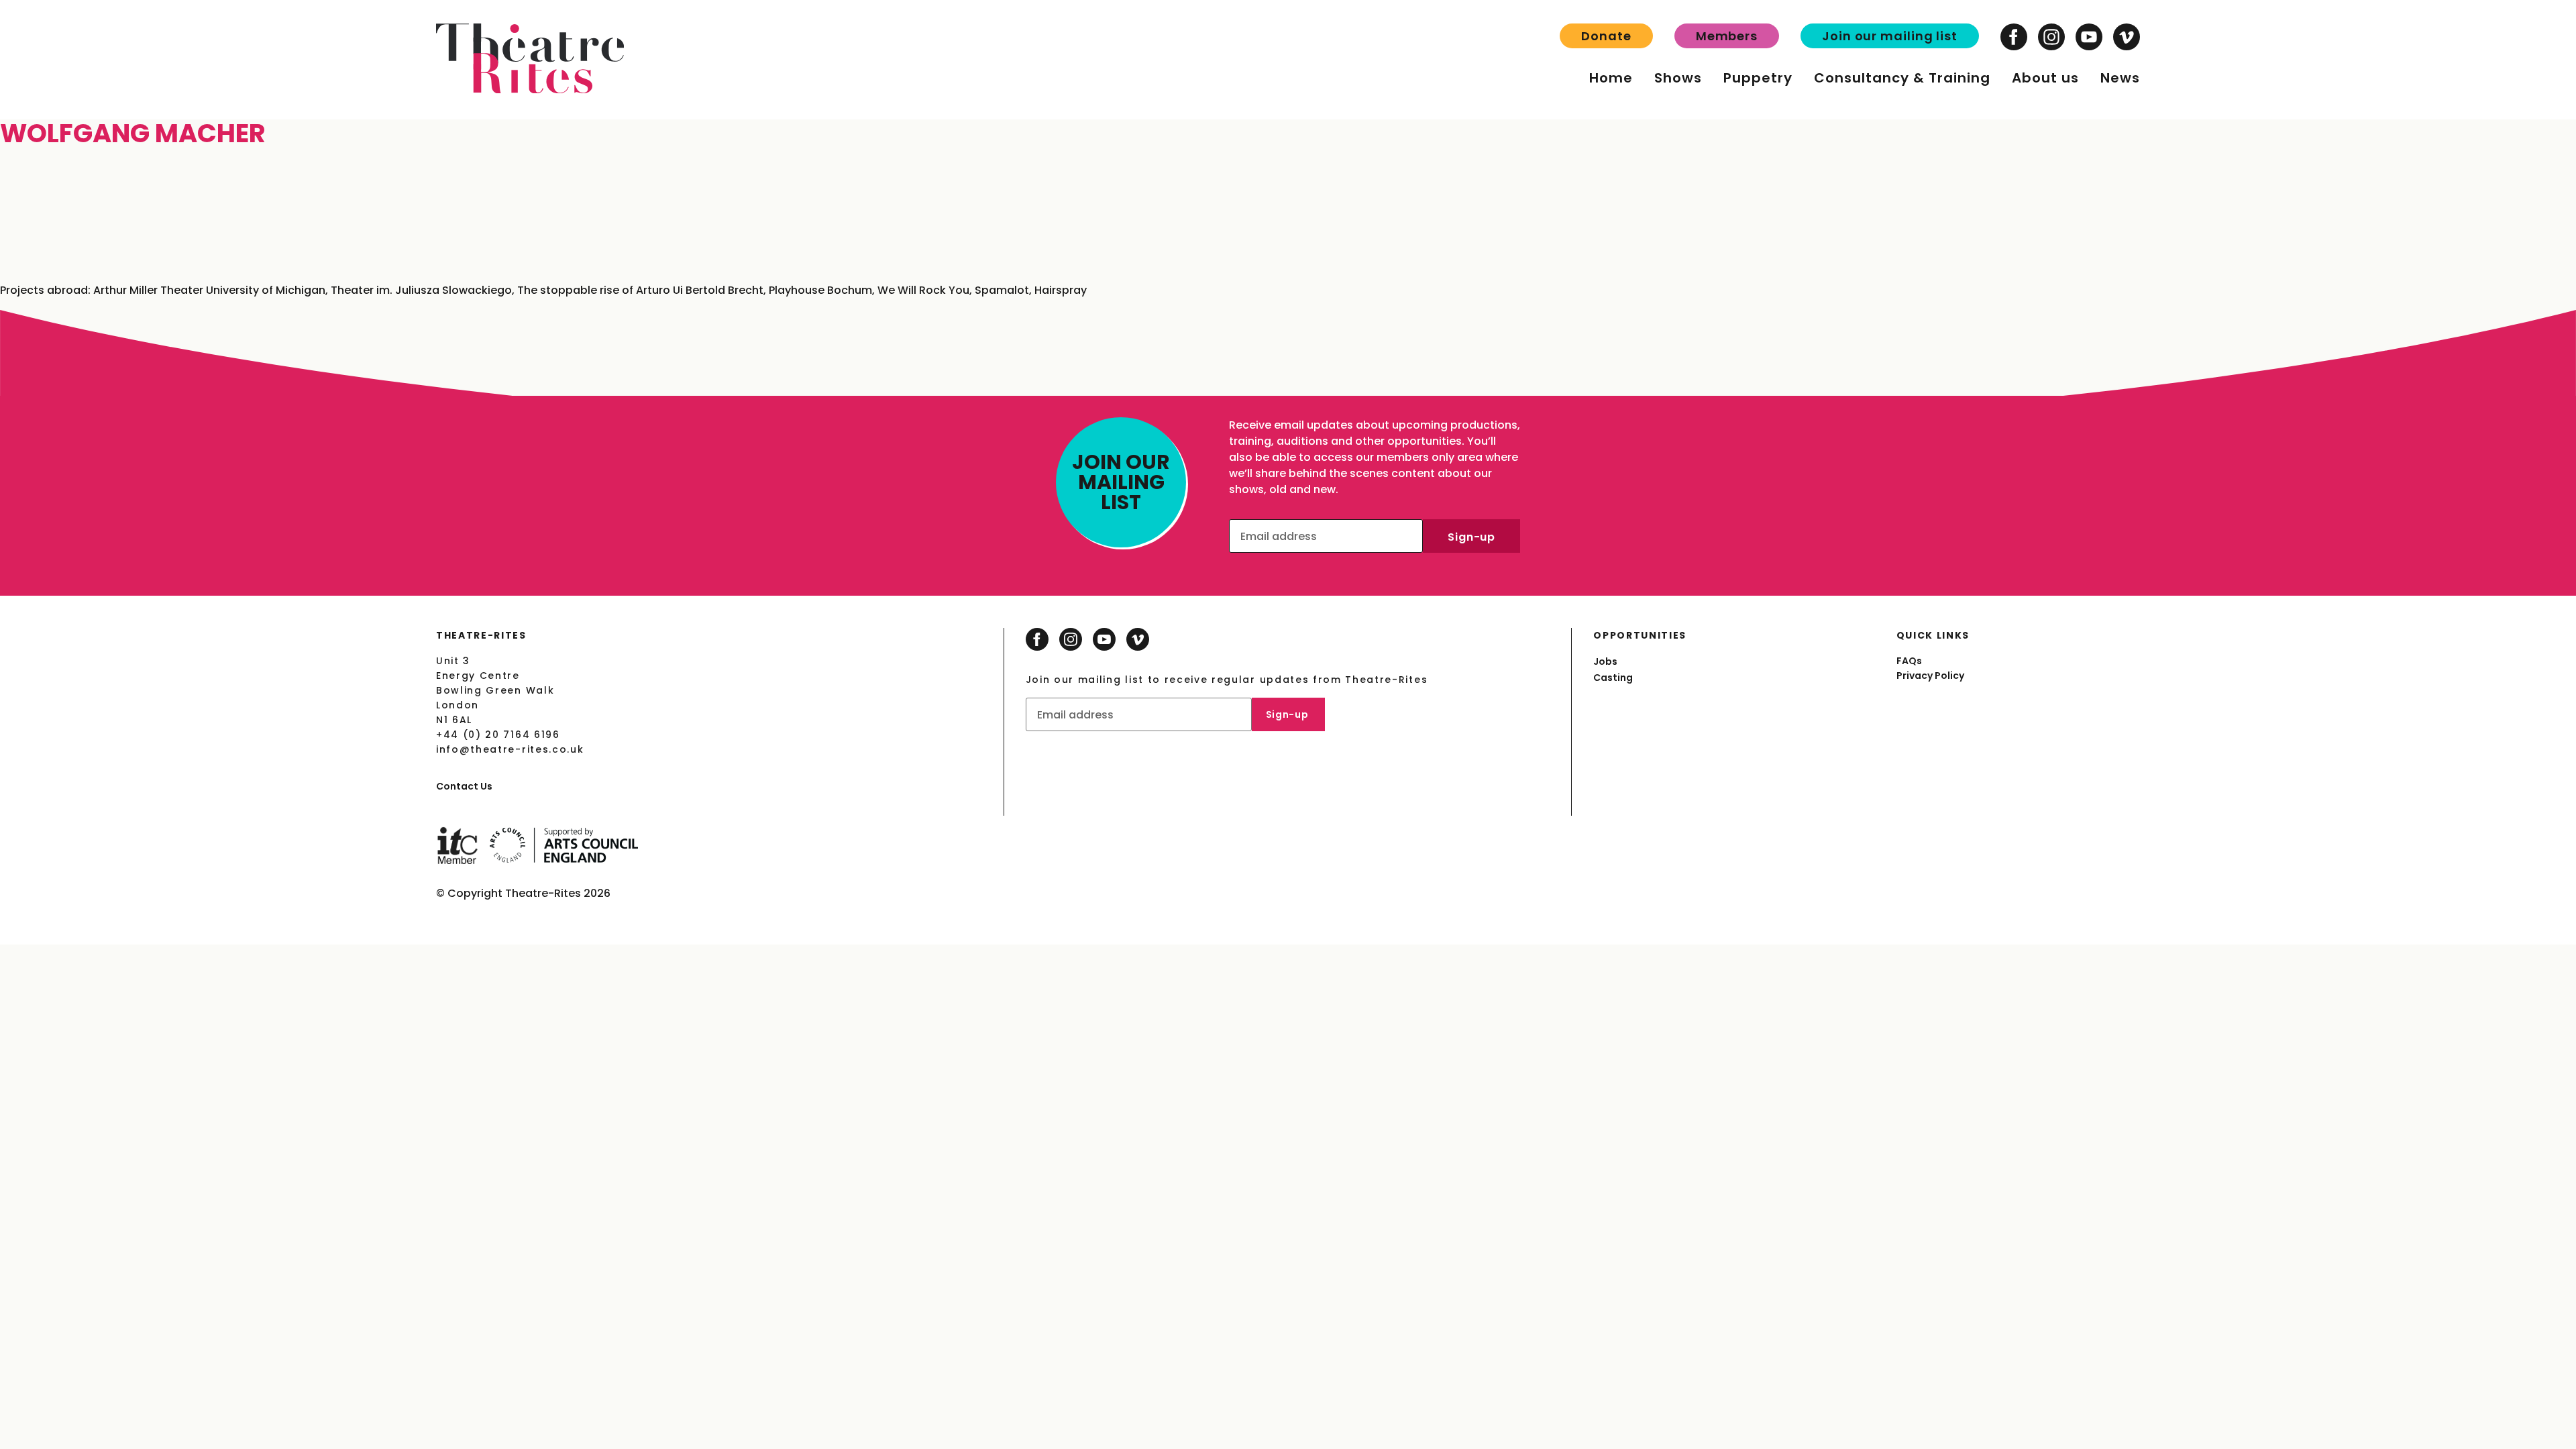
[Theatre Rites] (530, 90)
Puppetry (1758, 78)
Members (1727, 36)
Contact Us (464, 786)
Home (1611, 78)
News (2120, 78)
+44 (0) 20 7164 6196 (498, 735)
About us (2045, 78)
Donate (1606, 36)
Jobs (1605, 661)
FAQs (1909, 661)
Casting (1613, 678)
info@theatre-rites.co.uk (510, 749)
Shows (1678, 78)
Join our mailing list (1890, 36)
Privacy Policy (1930, 676)
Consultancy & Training (1902, 78)
